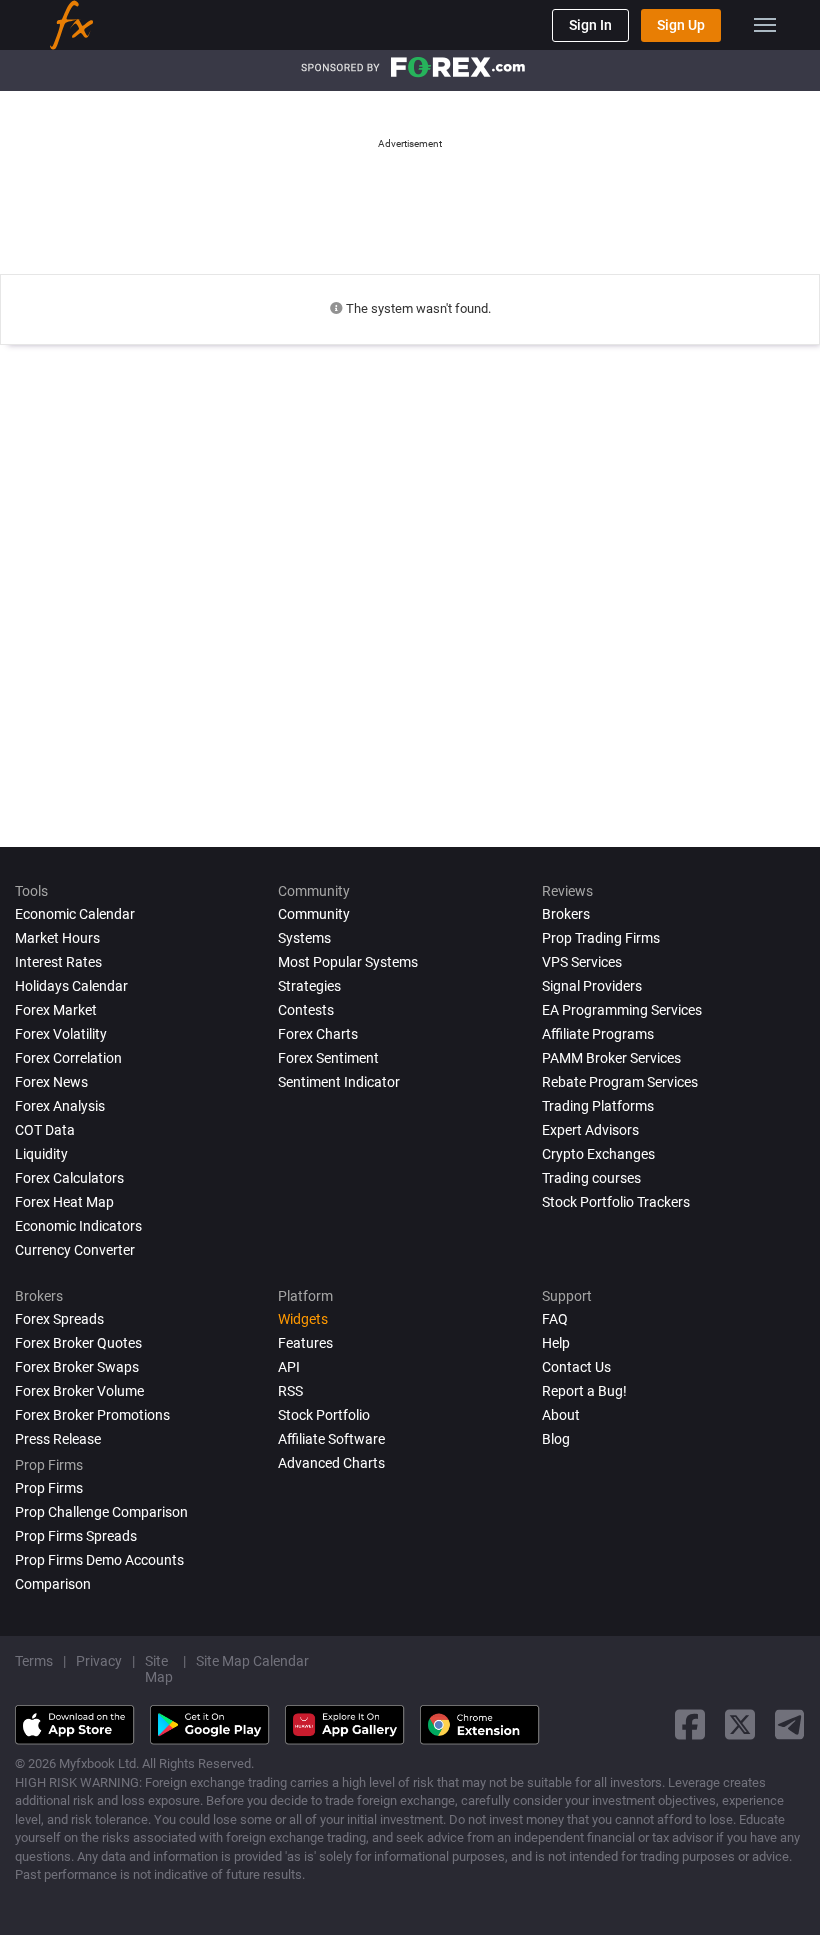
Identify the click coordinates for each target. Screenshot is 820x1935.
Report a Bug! (584, 1391)
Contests (306, 1010)
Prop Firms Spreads (76, 1536)
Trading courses (591, 1178)
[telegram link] (790, 1724)
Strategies (309, 986)
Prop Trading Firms (601, 938)
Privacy (99, 1661)
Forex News (51, 1082)
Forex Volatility (61, 1034)
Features (305, 1343)
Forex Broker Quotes (78, 1343)
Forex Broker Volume (79, 1391)
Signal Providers (592, 986)
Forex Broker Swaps (77, 1367)
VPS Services (582, 962)
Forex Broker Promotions (92, 1415)
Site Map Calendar (252, 1661)
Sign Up (681, 25)
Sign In (590, 25)
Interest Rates (58, 962)
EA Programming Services (622, 1010)
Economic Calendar (75, 914)
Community (314, 914)
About (561, 1415)
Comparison (53, 1584)
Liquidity (41, 1154)
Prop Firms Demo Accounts (99, 1560)
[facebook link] (690, 1724)
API (289, 1367)
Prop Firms (49, 1488)
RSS (290, 1391)
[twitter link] (740, 1724)
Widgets (303, 1319)
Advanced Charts (331, 1463)
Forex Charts (318, 1034)
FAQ (555, 1319)
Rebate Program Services (620, 1082)
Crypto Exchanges (598, 1154)
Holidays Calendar (71, 986)
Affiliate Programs (598, 1034)
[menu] (765, 25)
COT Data (45, 1130)
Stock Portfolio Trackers (616, 1202)
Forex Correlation (68, 1058)
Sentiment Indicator (339, 1082)
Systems (304, 938)
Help (556, 1343)
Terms (34, 1661)
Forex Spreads (59, 1319)
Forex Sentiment (328, 1058)
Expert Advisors (590, 1130)
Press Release (58, 1439)
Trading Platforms (598, 1106)
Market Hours (57, 938)
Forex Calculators (69, 1178)
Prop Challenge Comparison (101, 1512)
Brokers (566, 914)
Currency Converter (75, 1250)
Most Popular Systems (348, 962)
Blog (556, 1439)
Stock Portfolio (324, 1415)
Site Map (159, 1669)
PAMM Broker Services (611, 1058)
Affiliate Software (331, 1439)
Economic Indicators (78, 1226)
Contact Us (576, 1367)
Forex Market (56, 1010)
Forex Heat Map (64, 1202)
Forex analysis (60, 1106)
